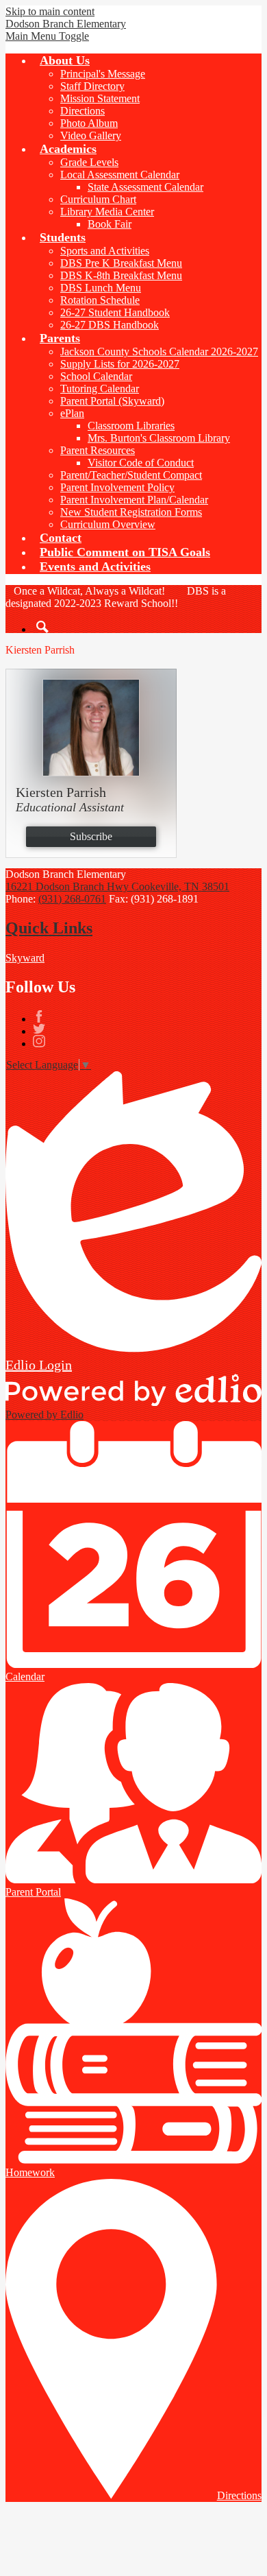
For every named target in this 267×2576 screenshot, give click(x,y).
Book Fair (110, 224)
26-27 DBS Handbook (110, 325)
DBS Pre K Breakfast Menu (121, 263)
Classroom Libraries (131, 426)
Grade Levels (89, 162)
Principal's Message (103, 74)
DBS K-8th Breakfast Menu (121, 275)
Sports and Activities (105, 251)
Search (42, 627)
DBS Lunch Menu (101, 288)
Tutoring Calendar (100, 389)
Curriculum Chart (98, 199)
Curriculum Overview (108, 524)
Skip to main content (50, 11)
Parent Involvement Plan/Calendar (134, 500)
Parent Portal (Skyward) (112, 401)
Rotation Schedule (100, 300)
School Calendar (96, 376)
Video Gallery (91, 135)
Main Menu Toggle (47, 36)
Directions (82, 111)
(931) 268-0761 (72, 899)
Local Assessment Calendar (120, 175)
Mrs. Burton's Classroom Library (159, 438)
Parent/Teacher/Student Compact (131, 475)
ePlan (72, 413)
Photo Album (89, 123)
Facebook (39, 1016)
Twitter (39, 1029)
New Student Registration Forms (131, 512)
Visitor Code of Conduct (141, 463)
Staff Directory (92, 86)
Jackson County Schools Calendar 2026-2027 (159, 351)
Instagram (39, 1041)
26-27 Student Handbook (115, 312)
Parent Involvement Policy (117, 487)
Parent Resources (98, 450)
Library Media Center (107, 212)
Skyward (25, 958)
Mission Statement (100, 98)
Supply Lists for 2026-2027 (120, 364)
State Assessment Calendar (145, 187)
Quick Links (49, 928)
